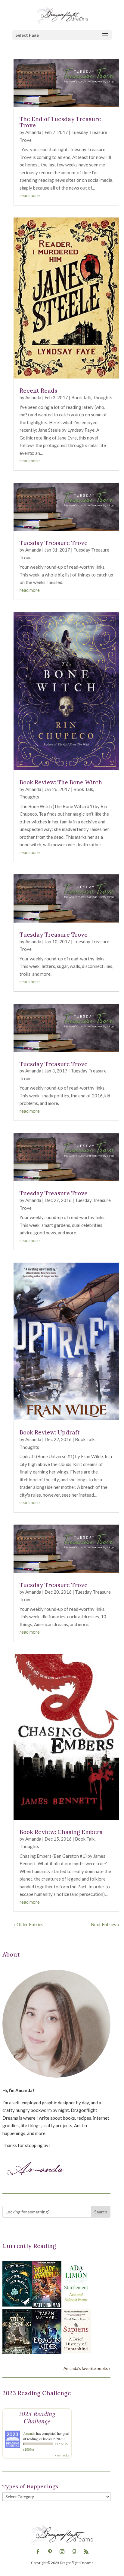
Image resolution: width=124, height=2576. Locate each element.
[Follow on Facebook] (38, 2552)
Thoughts (102, 397)
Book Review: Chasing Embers (61, 1832)
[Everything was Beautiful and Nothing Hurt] (17, 2305)
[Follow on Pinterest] (50, 2552)
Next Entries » (105, 1924)
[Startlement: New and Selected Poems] (76, 2305)
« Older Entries (28, 1924)
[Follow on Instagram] (62, 2552)
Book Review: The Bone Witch (61, 782)
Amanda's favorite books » (87, 2368)
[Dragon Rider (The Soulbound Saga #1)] (47, 2352)
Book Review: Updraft (50, 1432)
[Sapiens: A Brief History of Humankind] (76, 2352)
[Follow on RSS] (86, 2552)
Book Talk (81, 397)
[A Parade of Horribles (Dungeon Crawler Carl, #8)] (47, 2307)
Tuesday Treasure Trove (54, 543)
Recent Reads (38, 391)
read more (30, 195)
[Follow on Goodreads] (74, 2552)
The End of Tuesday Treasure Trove (60, 122)
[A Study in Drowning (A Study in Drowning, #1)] (17, 2352)
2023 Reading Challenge (37, 2417)
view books (62, 2455)
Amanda (33, 132)
